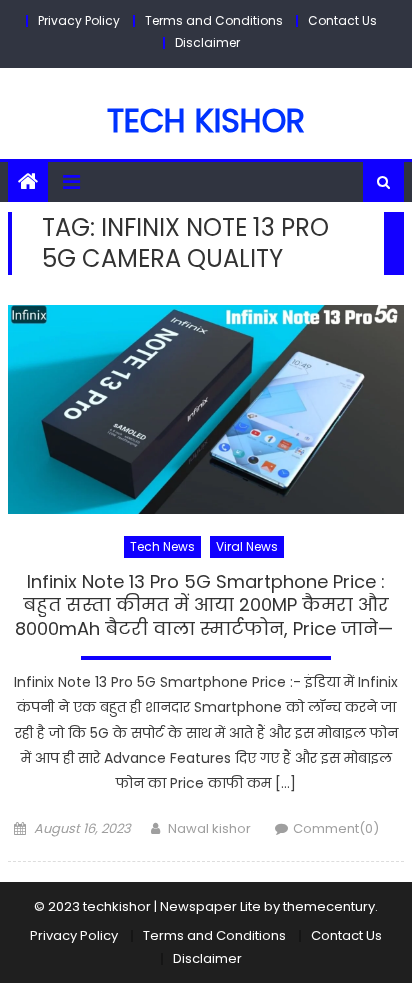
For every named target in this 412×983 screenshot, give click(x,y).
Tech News (162, 546)
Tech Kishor (206, 120)
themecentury (329, 906)
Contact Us (342, 20)
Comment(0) (336, 828)
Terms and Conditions (214, 20)
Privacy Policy (79, 20)
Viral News (247, 546)
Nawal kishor (209, 828)
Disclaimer (207, 42)
